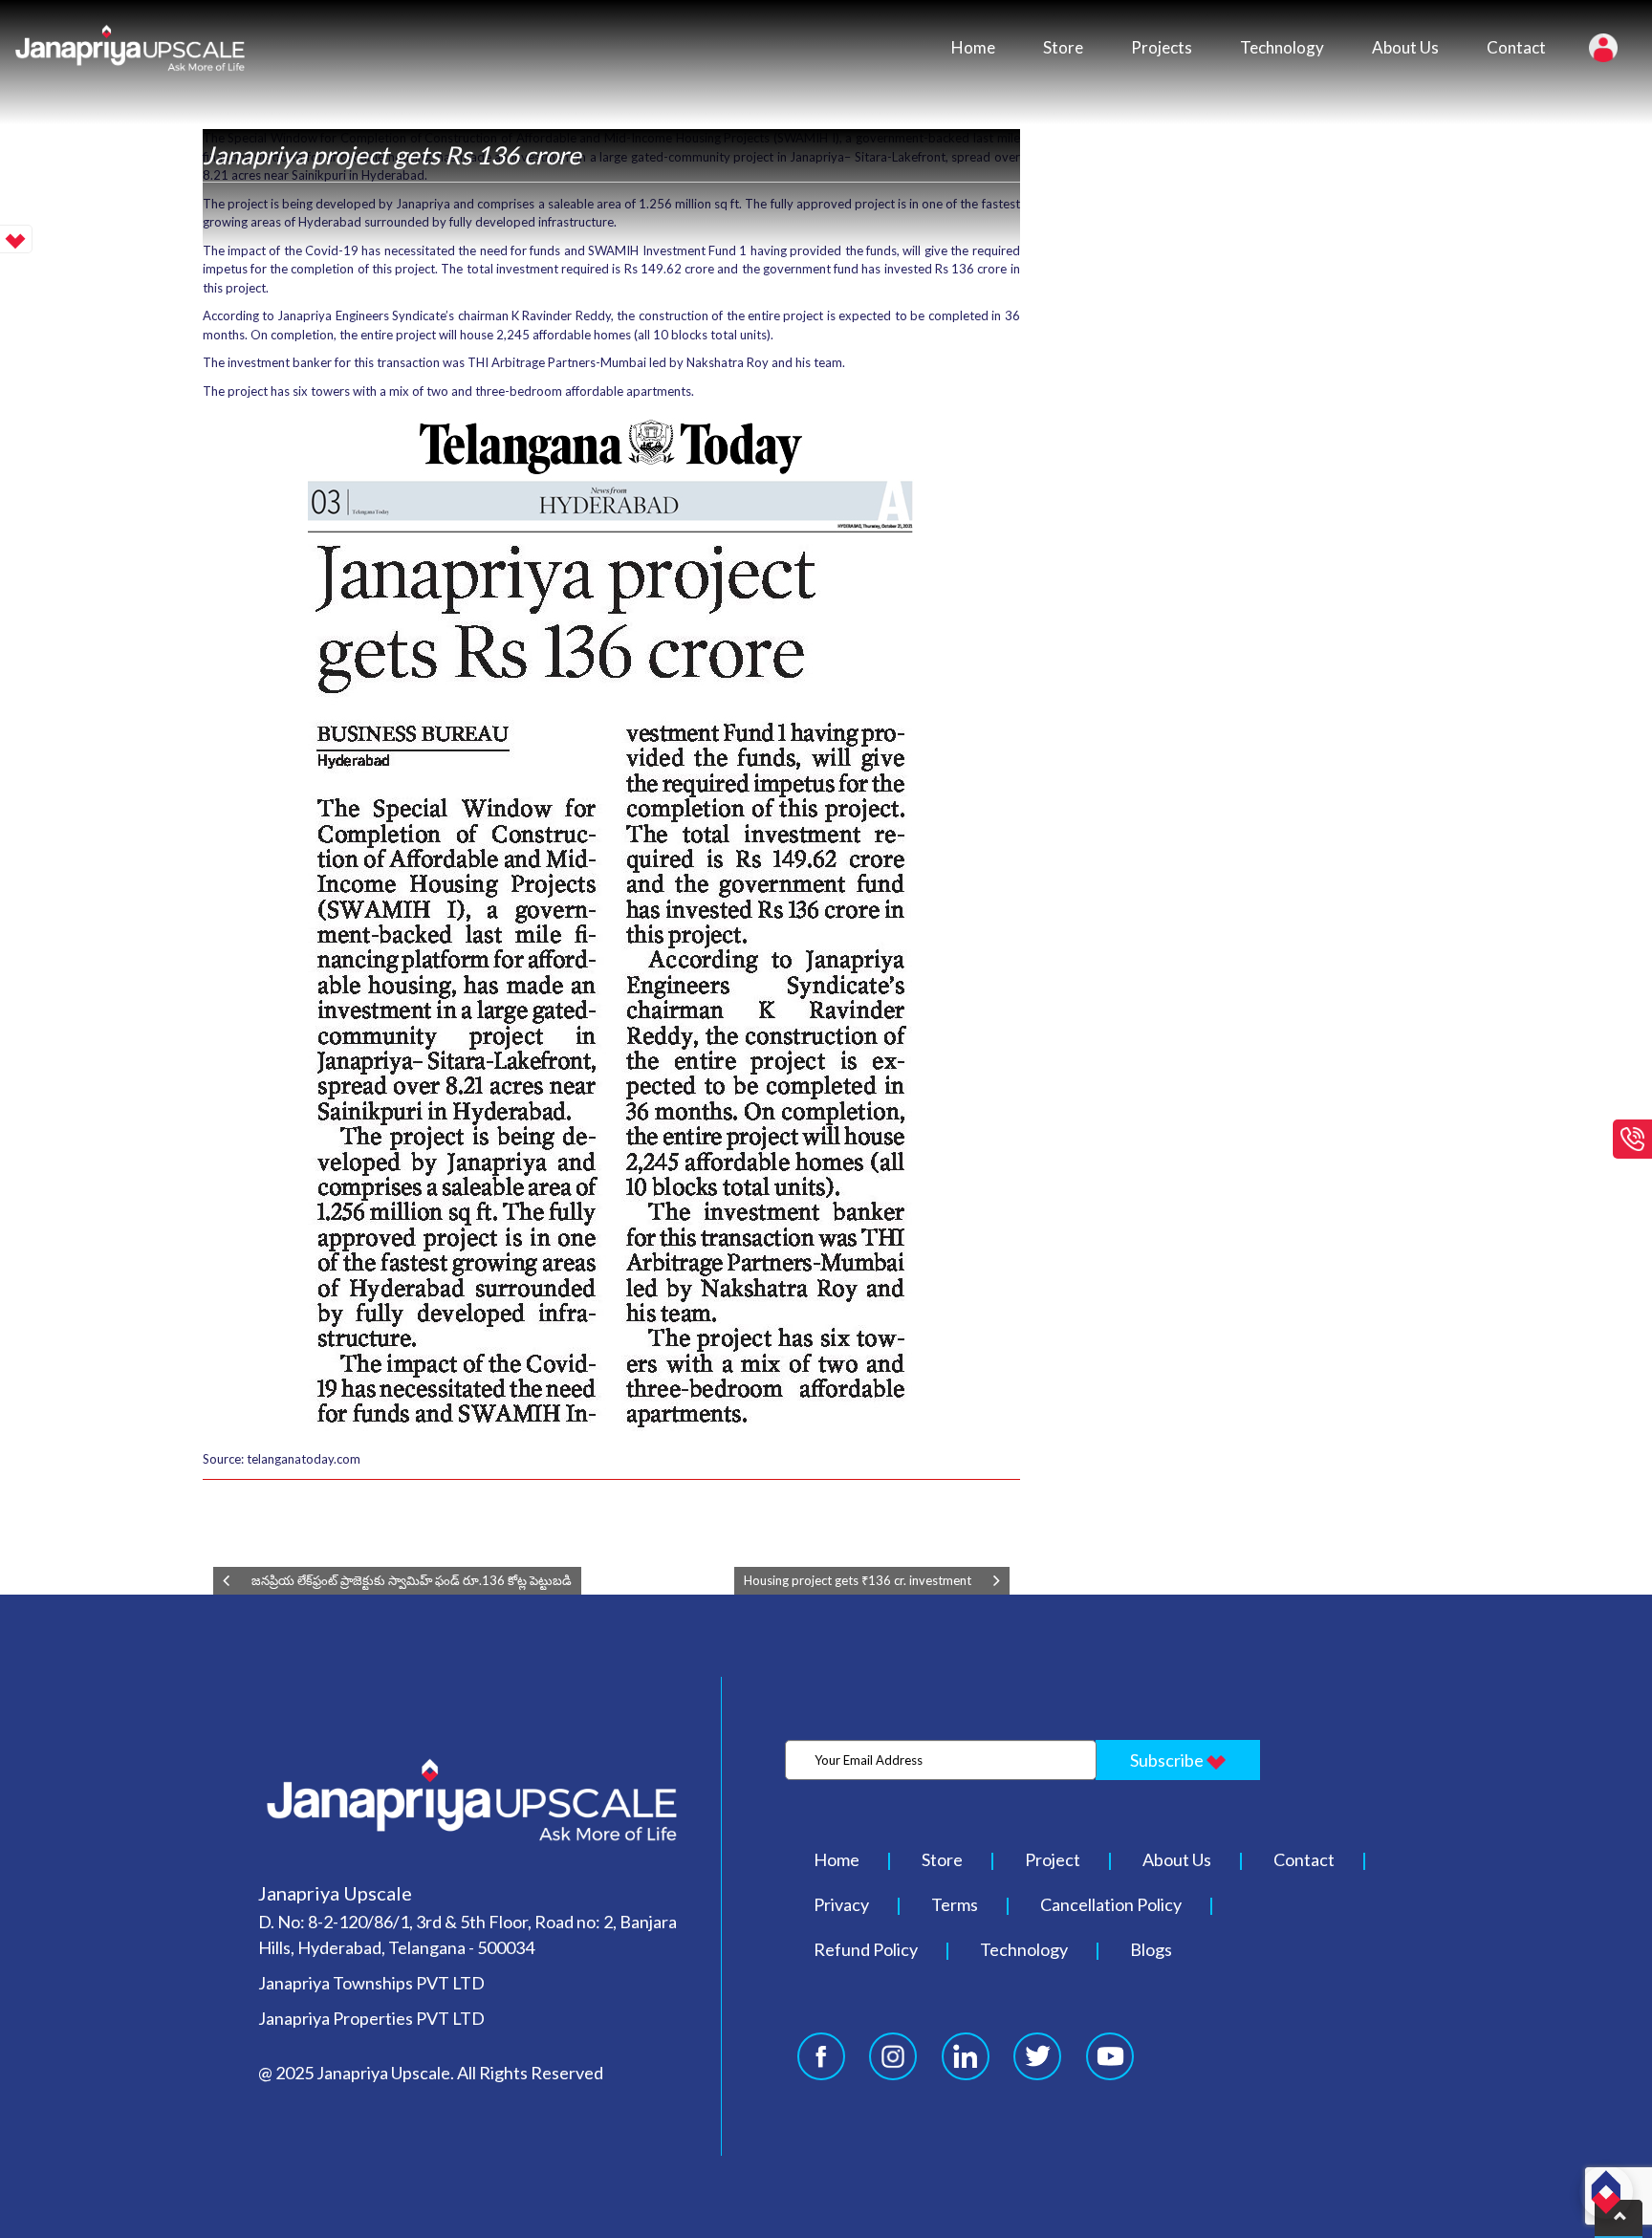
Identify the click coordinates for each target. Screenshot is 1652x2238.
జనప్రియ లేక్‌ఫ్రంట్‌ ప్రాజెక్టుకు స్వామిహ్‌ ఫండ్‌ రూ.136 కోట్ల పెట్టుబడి (412, 1580)
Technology (1282, 47)
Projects (1162, 47)
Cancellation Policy (1111, 1904)
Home (973, 47)
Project (1053, 1859)
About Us (1405, 47)
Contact (1516, 47)
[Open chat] (1606, 2192)
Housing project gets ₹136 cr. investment (858, 1580)
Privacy (841, 1904)
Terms (955, 1904)
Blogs (1151, 1949)
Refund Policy (866, 1949)
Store (1063, 47)
